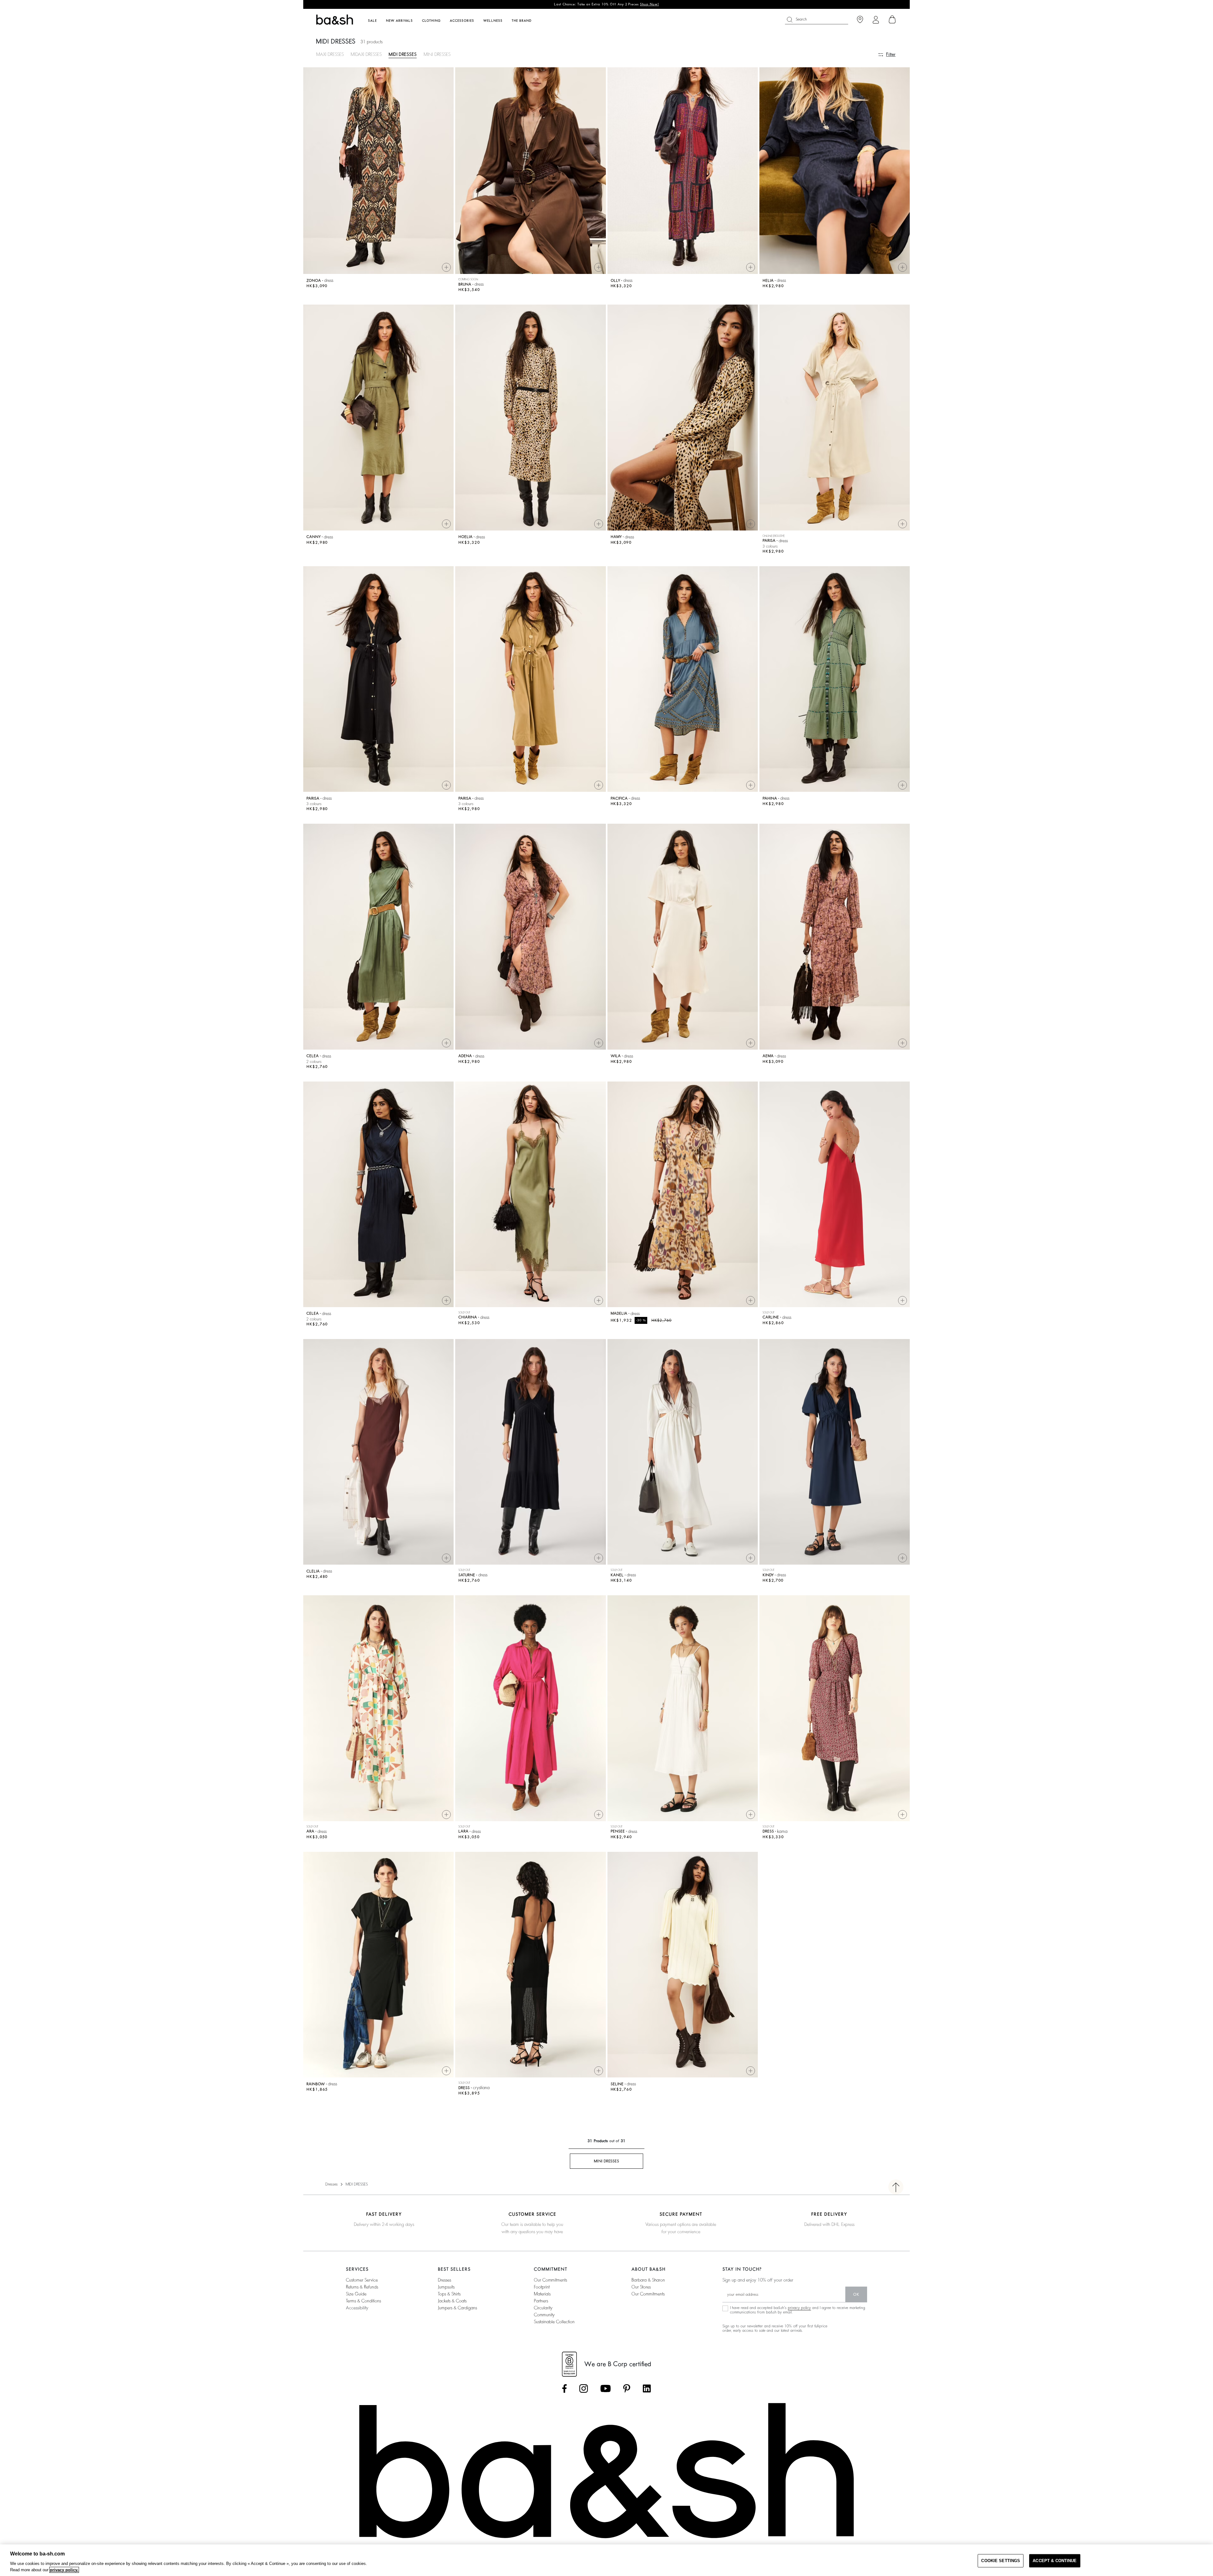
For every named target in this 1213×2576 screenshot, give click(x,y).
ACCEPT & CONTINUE (1055, 2561)
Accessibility (357, 2308)
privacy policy (799, 2308)
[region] (606, 2560)
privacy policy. (64, 2570)
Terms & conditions (363, 2301)
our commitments (550, 2280)
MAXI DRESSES (330, 54)
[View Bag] (892, 20)
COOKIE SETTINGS (1001, 2561)
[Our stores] (860, 20)
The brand (522, 21)
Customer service (362, 2280)
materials (542, 2294)
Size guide (356, 2294)
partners (541, 2301)
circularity (543, 2308)
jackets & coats (452, 2301)
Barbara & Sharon (648, 2280)
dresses (444, 2280)
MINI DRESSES (437, 54)
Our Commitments (648, 2294)
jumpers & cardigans (457, 2308)
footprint (542, 2287)
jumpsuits (446, 2287)
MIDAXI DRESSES (366, 54)
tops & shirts (449, 2294)
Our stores (641, 2287)
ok (856, 2294)
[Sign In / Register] (876, 20)
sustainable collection (554, 2322)
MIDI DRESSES (403, 54)
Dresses (332, 2184)
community (544, 2315)
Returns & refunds (362, 2287)
